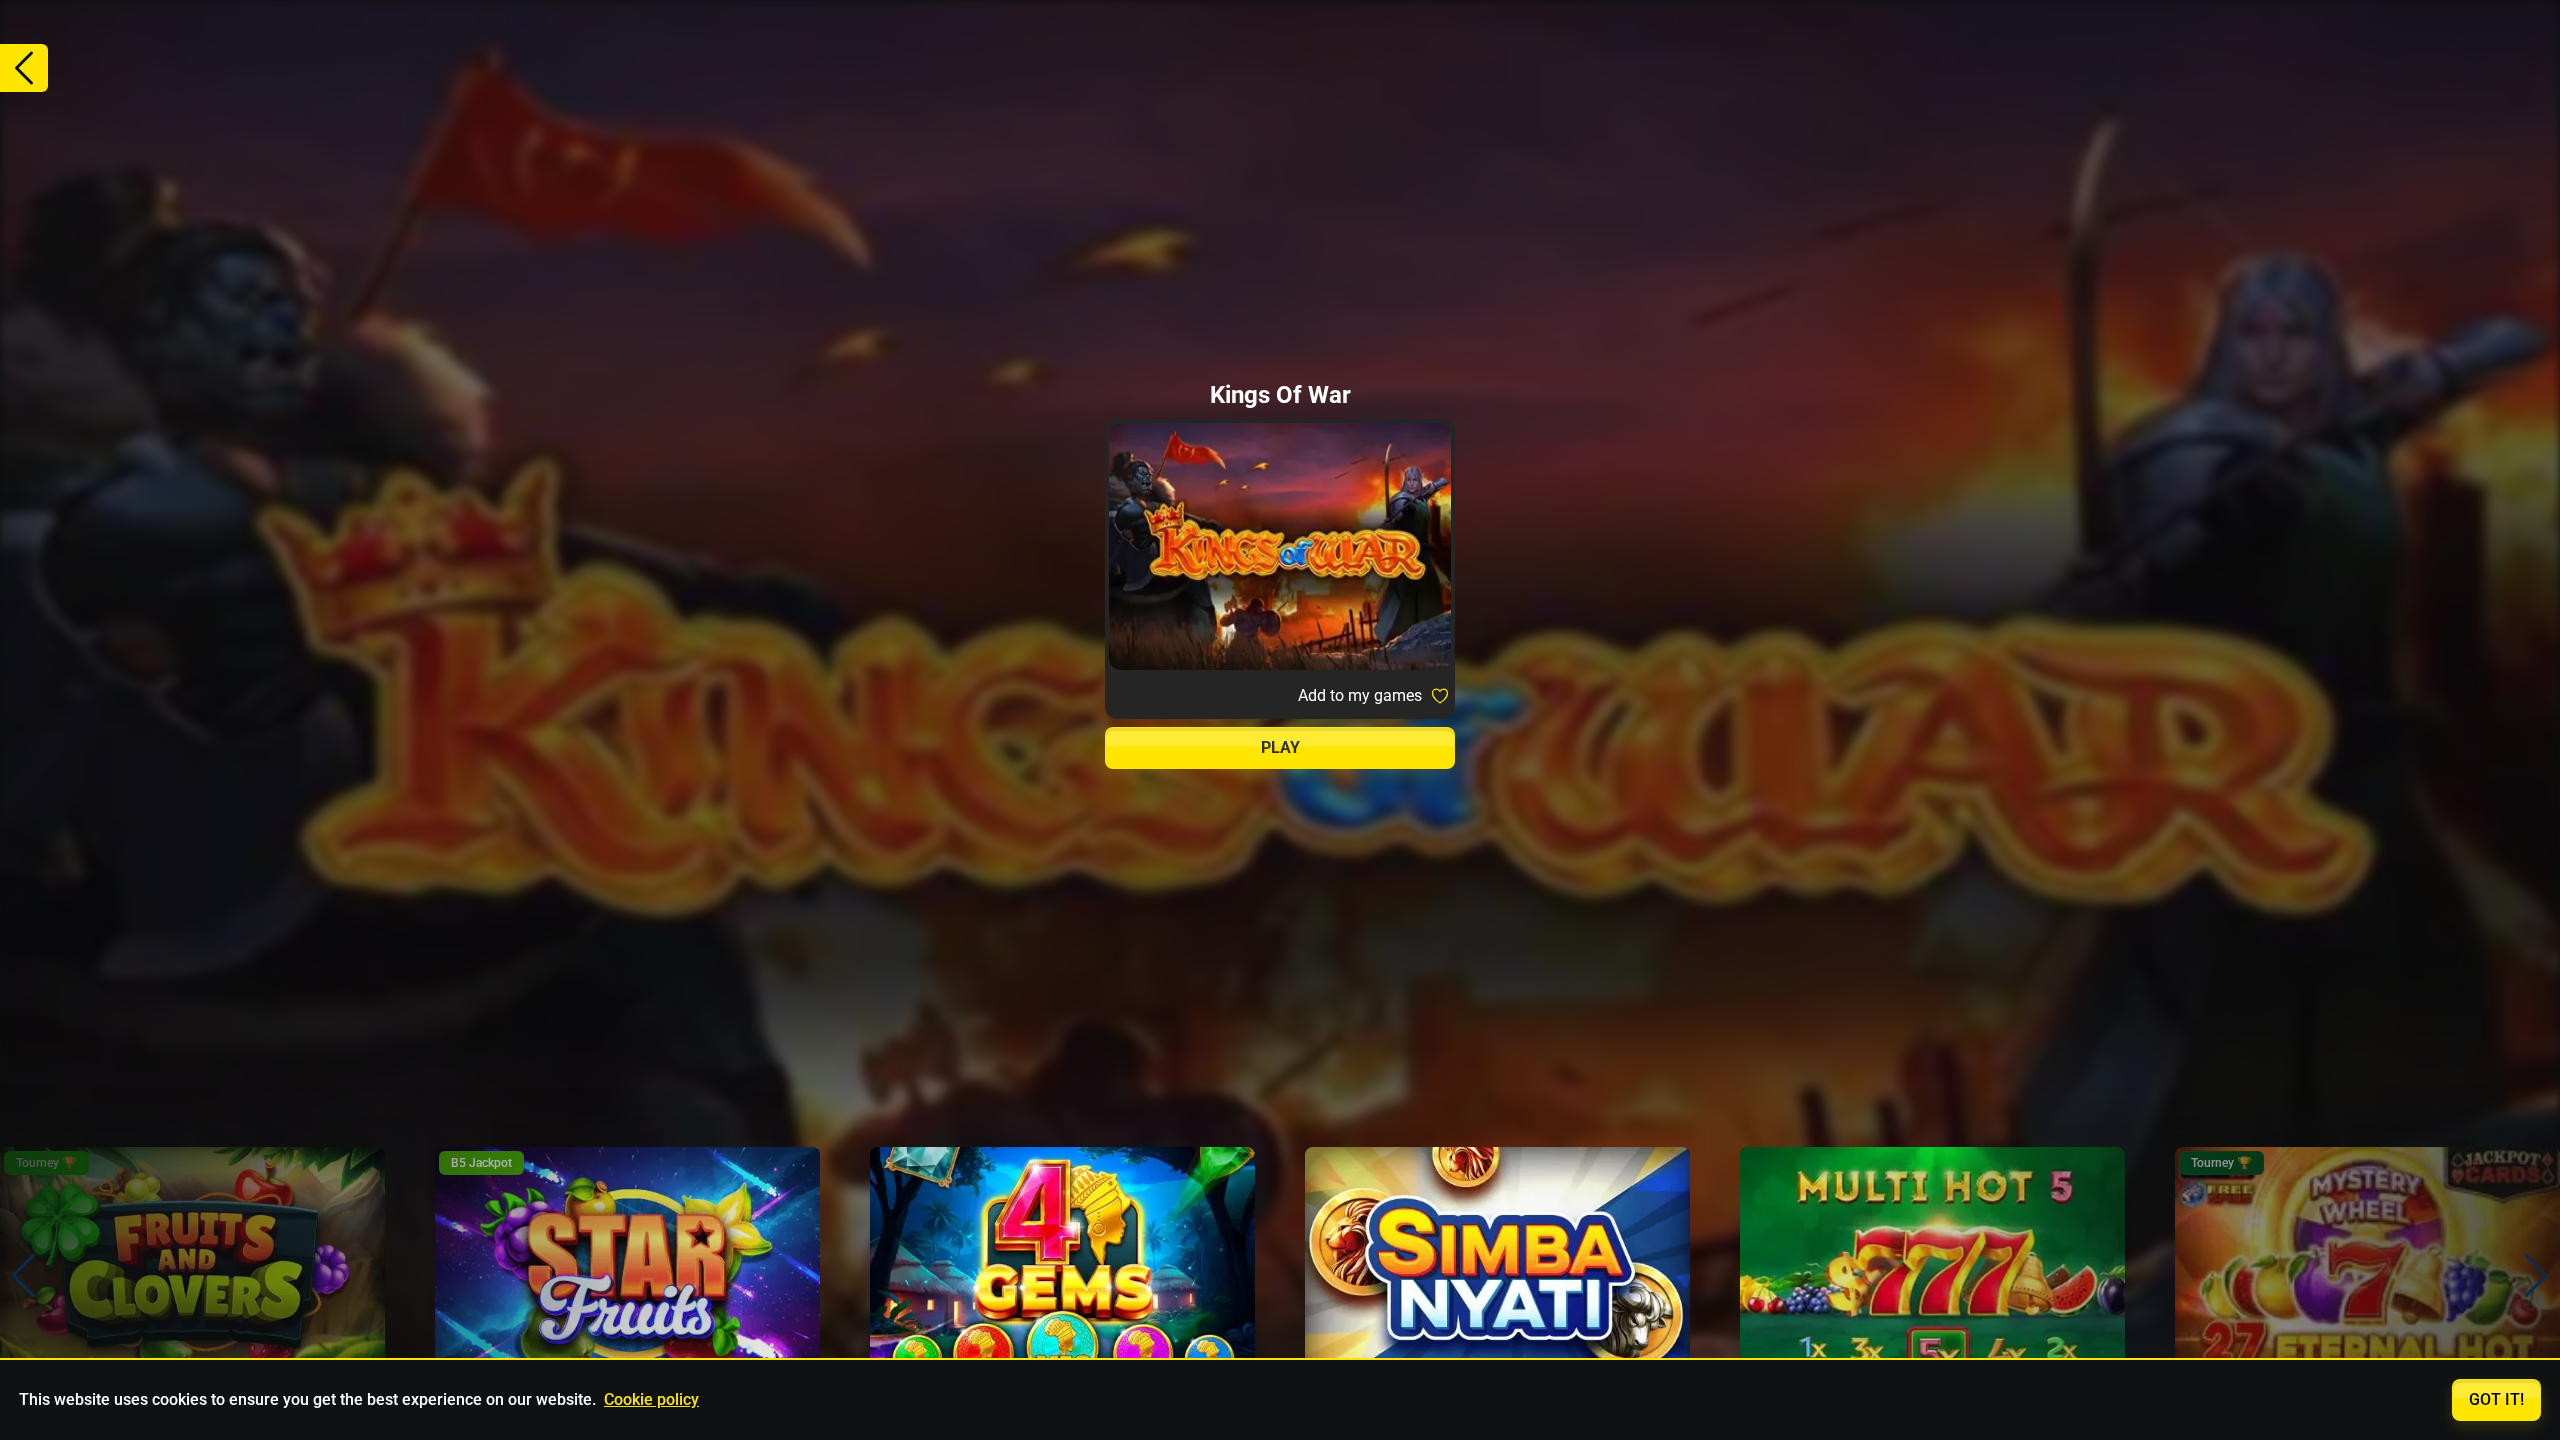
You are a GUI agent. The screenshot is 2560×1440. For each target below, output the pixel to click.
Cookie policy (651, 1399)
